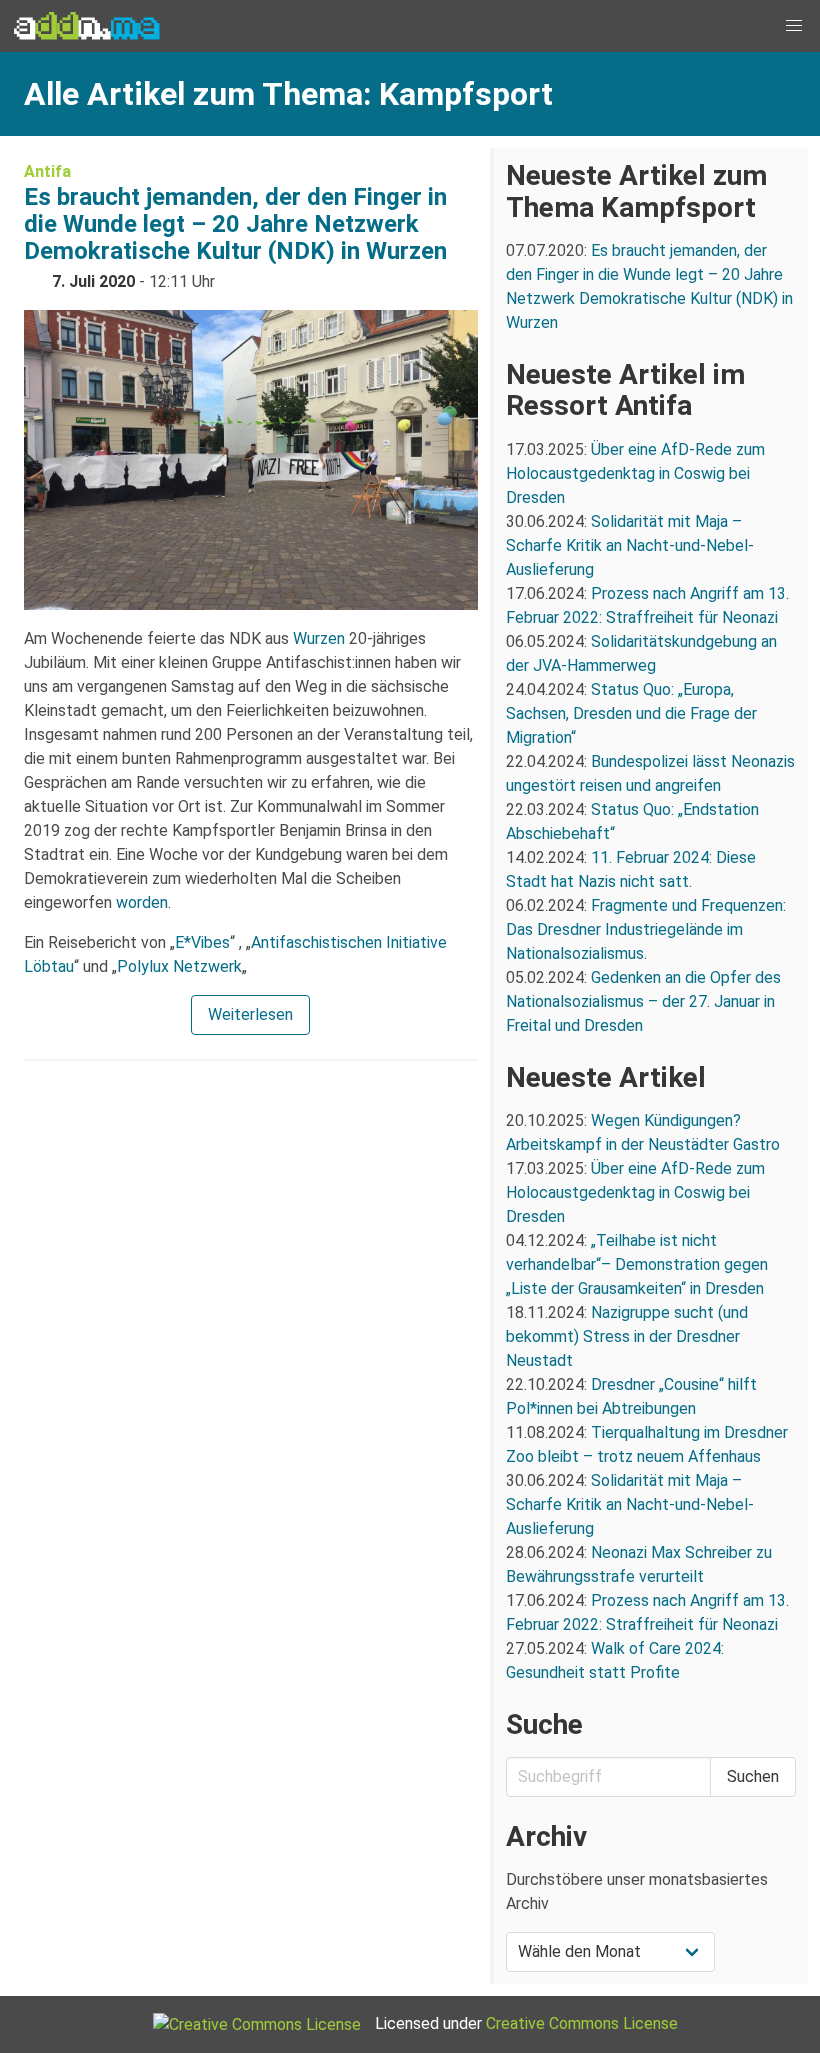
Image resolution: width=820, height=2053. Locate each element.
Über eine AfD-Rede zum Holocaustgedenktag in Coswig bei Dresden (635, 473)
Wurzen (319, 638)
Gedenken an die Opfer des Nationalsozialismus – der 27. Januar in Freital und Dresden (643, 1001)
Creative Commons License (582, 2023)
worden (142, 902)
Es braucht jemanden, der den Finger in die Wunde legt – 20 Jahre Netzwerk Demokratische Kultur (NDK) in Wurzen (235, 224)
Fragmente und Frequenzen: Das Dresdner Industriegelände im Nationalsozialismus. (646, 929)
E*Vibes (202, 942)
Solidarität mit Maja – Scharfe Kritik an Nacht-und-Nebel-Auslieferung (630, 545)
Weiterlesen (250, 1014)
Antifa (47, 171)
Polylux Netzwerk (179, 966)
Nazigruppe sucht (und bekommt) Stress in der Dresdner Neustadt (627, 1336)
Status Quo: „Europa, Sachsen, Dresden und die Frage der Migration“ (631, 713)
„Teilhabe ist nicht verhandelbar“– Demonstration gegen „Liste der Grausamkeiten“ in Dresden (637, 1264)
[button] (794, 26)
